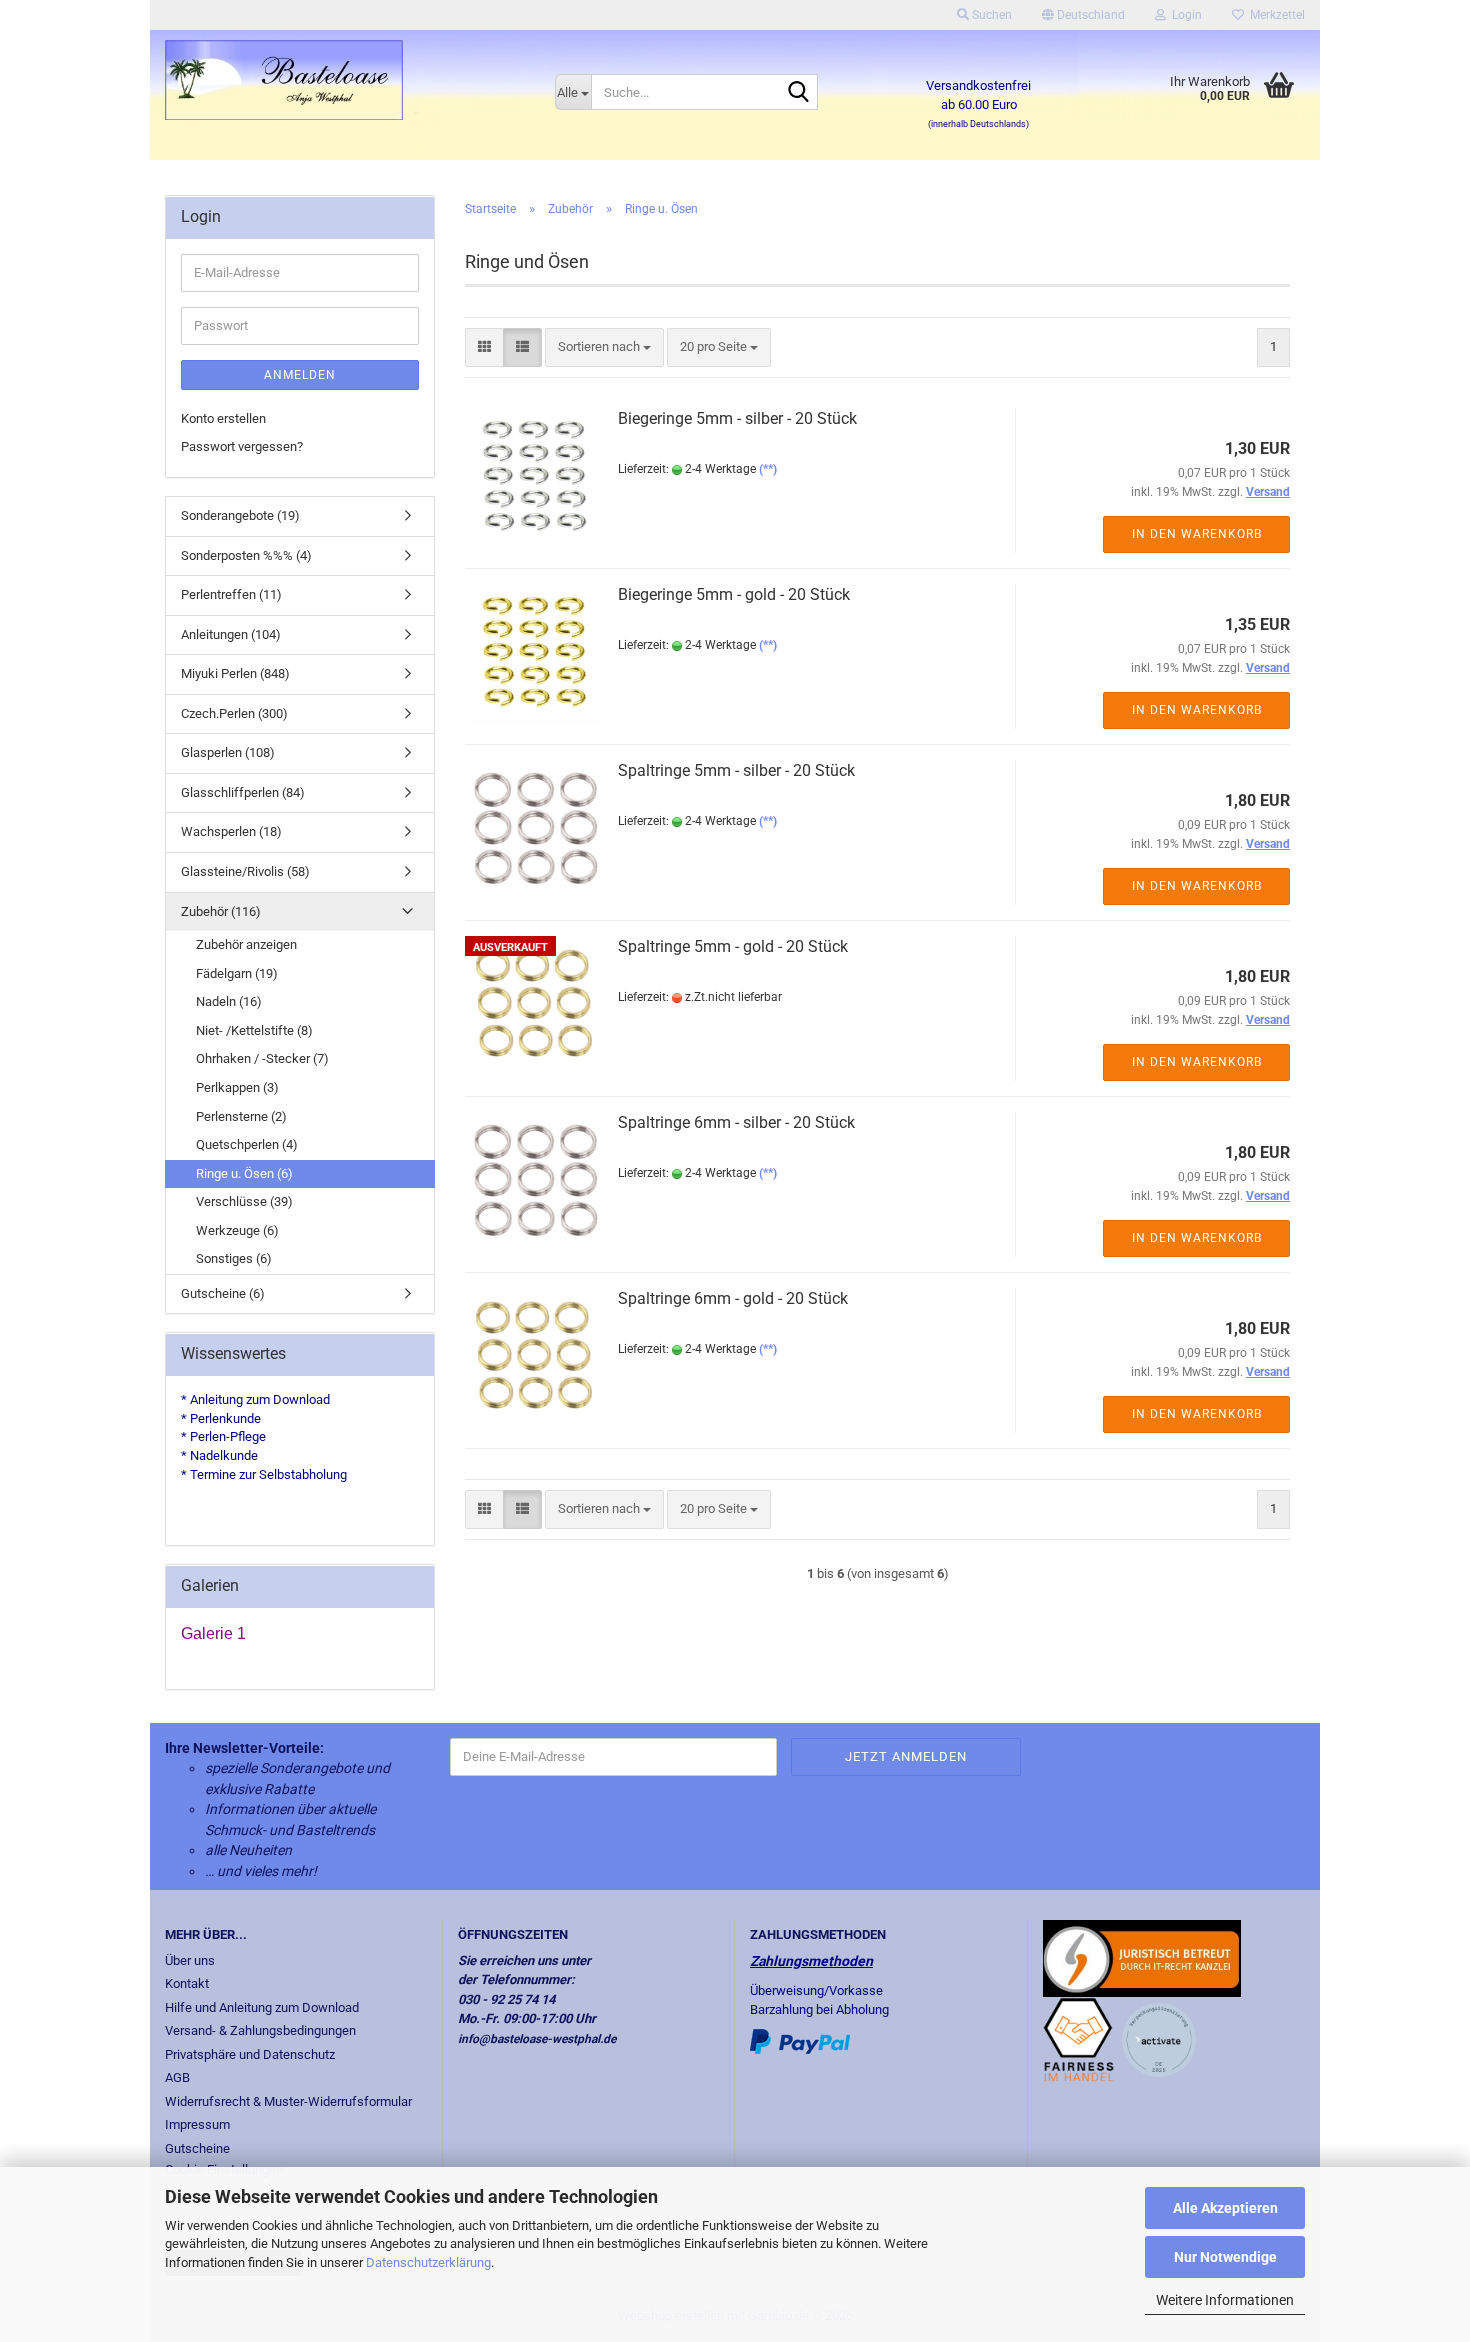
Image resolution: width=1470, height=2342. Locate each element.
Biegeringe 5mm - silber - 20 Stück (737, 418)
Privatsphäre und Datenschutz (250, 2054)
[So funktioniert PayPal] (800, 2040)
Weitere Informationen (1225, 2300)
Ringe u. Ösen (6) (244, 1173)
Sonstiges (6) (234, 1258)
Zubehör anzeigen (246, 944)
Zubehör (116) (221, 911)
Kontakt (187, 1983)
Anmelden (300, 375)
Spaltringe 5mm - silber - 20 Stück (736, 770)
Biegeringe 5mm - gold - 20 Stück (734, 594)
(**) (768, 469)
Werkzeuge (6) (237, 1230)
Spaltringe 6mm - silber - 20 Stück (736, 1122)
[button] (1083, 15)
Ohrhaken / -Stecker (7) (262, 1058)
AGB (177, 2077)
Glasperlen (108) (228, 752)
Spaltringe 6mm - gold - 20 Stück (733, 1298)
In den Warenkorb (1197, 534)
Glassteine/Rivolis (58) (245, 871)
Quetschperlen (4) (247, 1144)
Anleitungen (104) (231, 634)
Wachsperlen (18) (231, 831)
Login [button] (1184, 15)
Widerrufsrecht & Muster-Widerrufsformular (288, 2101)
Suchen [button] (990, 15)
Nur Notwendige (1225, 2257)
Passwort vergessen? (242, 446)
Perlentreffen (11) (231, 594)
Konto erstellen (223, 418)
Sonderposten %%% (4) (246, 555)
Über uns (190, 1960)
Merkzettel (1274, 15)
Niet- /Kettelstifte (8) (254, 1030)
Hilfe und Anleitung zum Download (262, 2007)
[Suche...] (799, 93)
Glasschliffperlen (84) (243, 792)
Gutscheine (197, 2148)
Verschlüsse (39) (244, 1201)
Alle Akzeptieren (1225, 2208)
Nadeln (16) (229, 1001)
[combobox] (604, 347)
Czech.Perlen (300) (234, 713)
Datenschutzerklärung (428, 2262)
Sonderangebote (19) (240, 515)
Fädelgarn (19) (237, 973)
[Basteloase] (345, 80)
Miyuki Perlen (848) (235, 673)
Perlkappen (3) (237, 1087)
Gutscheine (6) (223, 1293)
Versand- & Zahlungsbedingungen (260, 2030)
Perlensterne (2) (241, 1116)
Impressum (197, 2124)
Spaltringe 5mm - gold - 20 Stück (733, 946)
